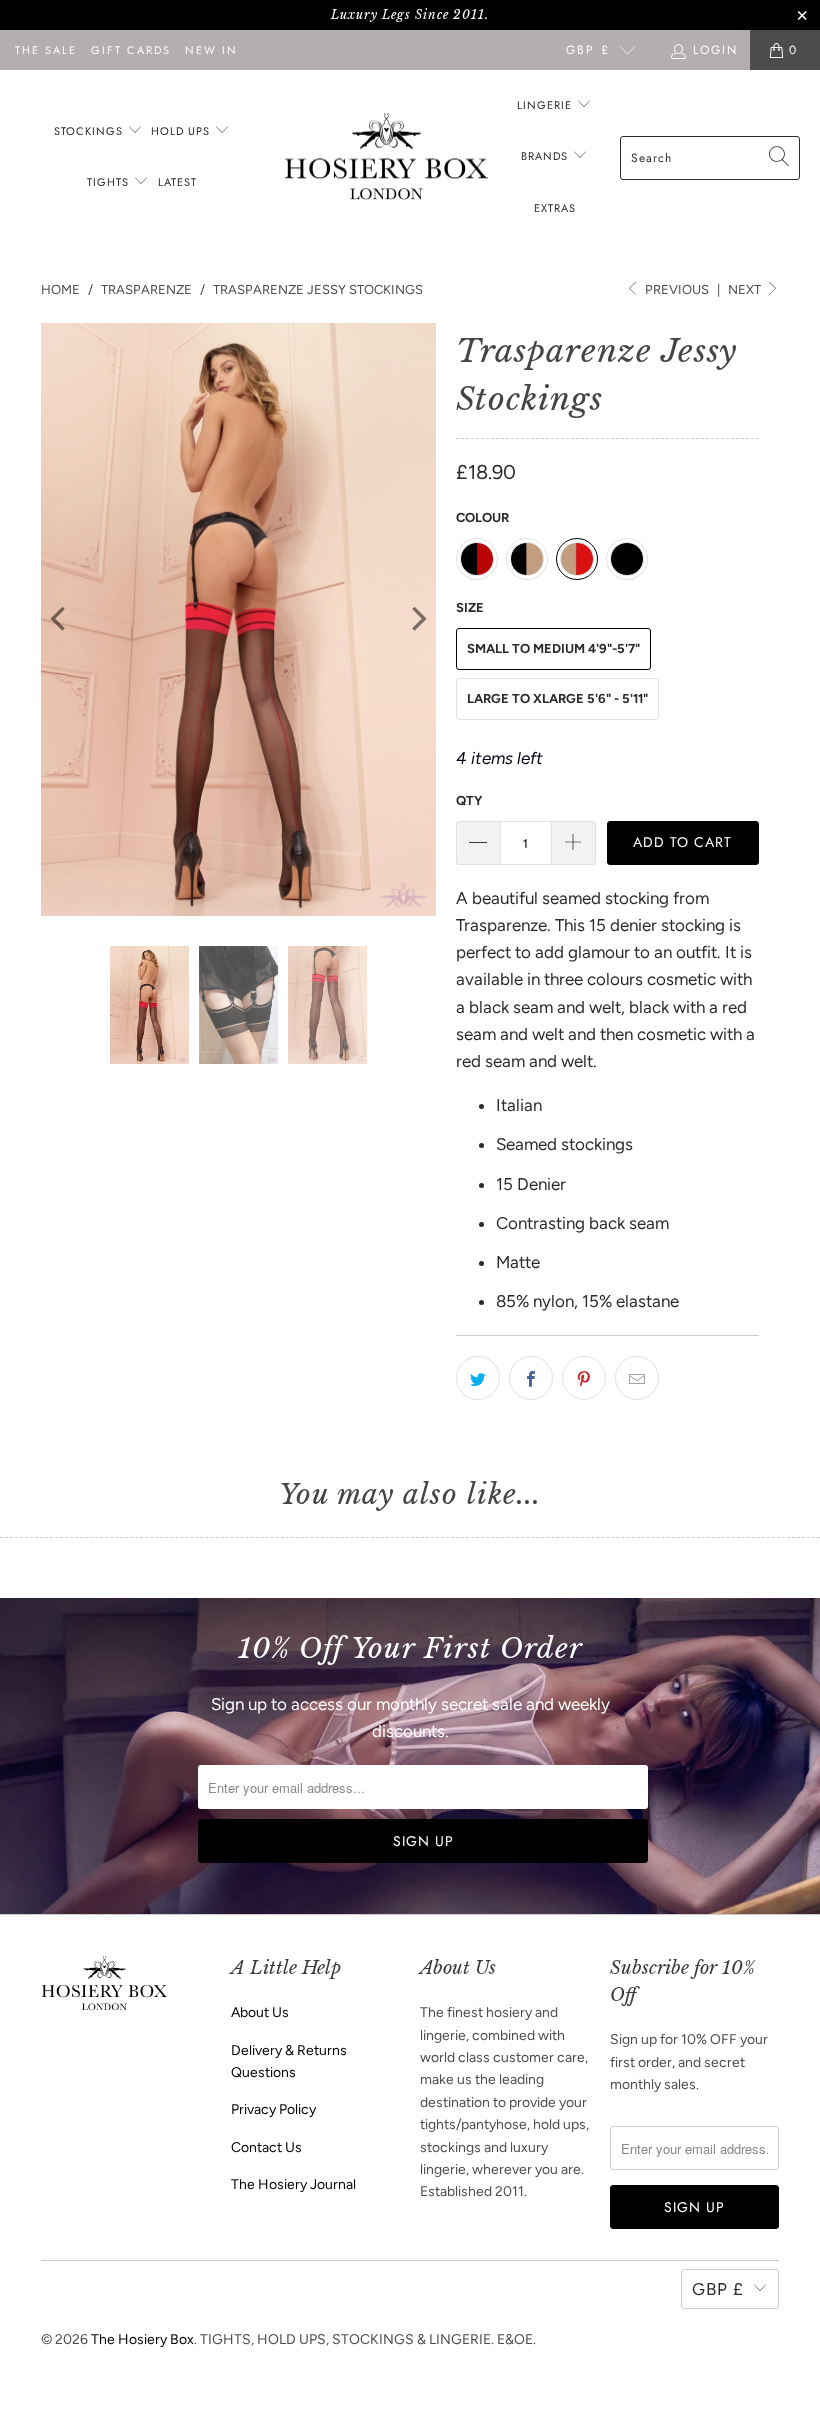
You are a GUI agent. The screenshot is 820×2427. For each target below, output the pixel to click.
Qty (469, 800)
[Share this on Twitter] (478, 1378)
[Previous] (60, 619)
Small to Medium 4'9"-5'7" (553, 648)
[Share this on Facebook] (531, 1378)
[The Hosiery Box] (386, 158)
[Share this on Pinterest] (584, 1378)
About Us (260, 2012)
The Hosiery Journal (293, 2184)
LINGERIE (546, 105)
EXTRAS (555, 208)
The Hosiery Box (142, 2339)
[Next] (417, 619)
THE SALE (46, 50)
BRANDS (544, 156)
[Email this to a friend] (637, 1378)
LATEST (177, 182)
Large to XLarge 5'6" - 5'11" (557, 698)
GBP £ (588, 50)
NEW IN (211, 50)
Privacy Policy (273, 2109)
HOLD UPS (182, 131)
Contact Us (266, 2147)
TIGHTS (110, 182)
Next (746, 289)
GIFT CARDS (131, 50)
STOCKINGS (90, 131)
